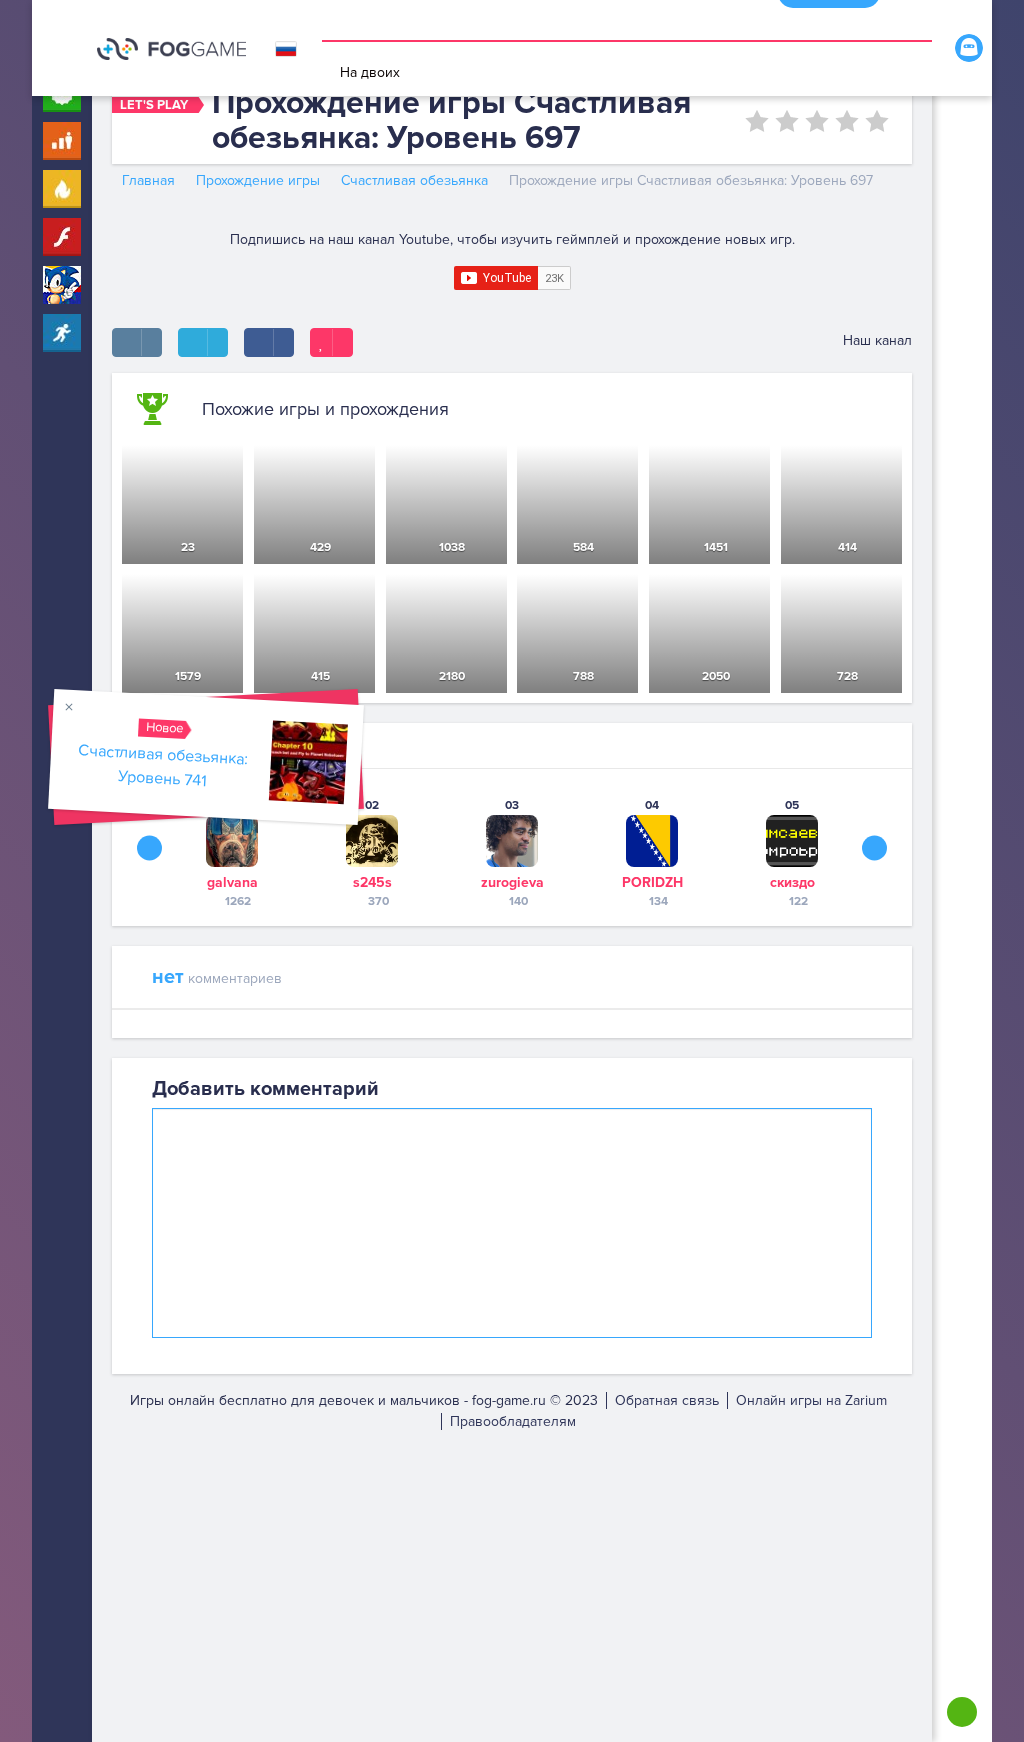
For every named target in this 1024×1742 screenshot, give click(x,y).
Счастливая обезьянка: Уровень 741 (163, 765)
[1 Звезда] (757, 121)
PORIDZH (652, 882)
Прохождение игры (258, 180)
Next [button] (874, 847)
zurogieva (512, 882)
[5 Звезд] (877, 121)
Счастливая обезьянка (414, 180)
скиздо (792, 882)
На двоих (370, 72)
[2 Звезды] (787, 121)
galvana (232, 882)
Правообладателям (513, 1421)
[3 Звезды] (817, 121)
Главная (148, 180)
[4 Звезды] (847, 121)
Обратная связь (667, 1400)
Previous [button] (149, 847)
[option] (232, 852)
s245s (372, 882)
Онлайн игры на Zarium (811, 1400)
